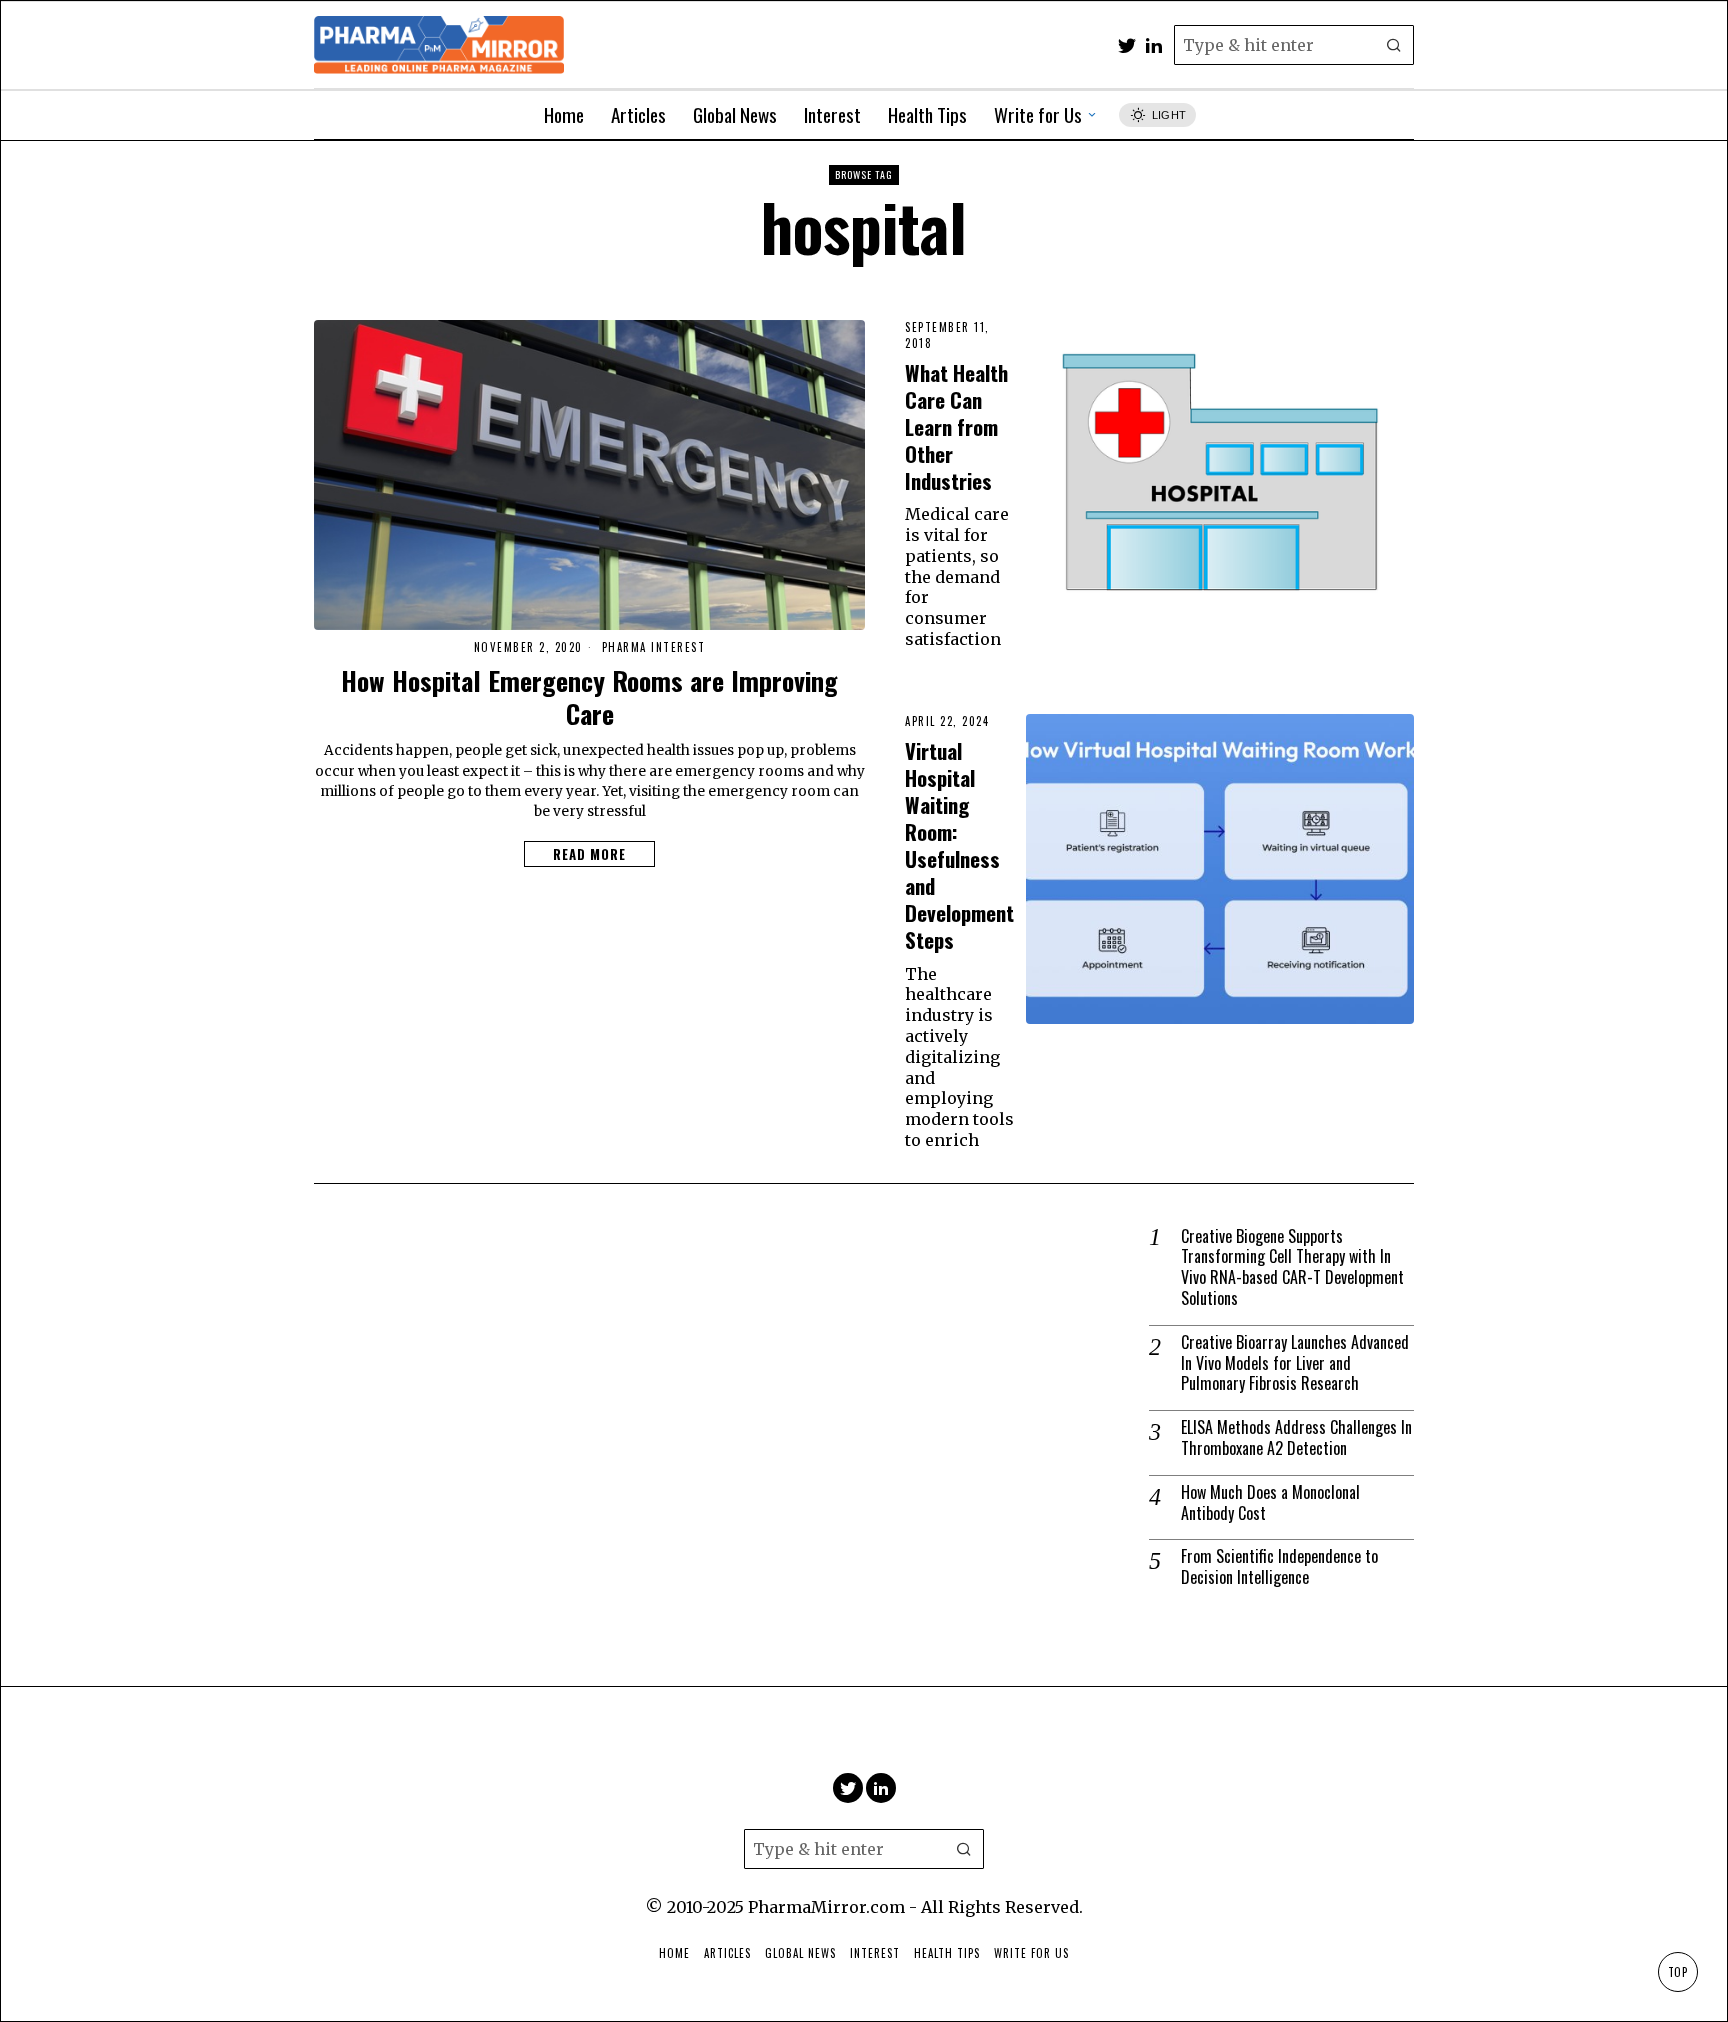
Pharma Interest (654, 647)
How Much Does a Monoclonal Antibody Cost (1270, 1503)
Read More (589, 854)
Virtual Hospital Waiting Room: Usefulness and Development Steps (959, 845)
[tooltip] (1127, 45)
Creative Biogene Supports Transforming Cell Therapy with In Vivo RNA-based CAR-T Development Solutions (1292, 1267)
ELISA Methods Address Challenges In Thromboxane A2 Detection (1296, 1438)
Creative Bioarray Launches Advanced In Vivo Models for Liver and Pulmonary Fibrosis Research (1295, 1363)
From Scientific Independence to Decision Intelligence (1279, 1567)
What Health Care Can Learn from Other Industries (956, 426)
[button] (1394, 45)
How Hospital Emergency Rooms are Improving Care (589, 698)
